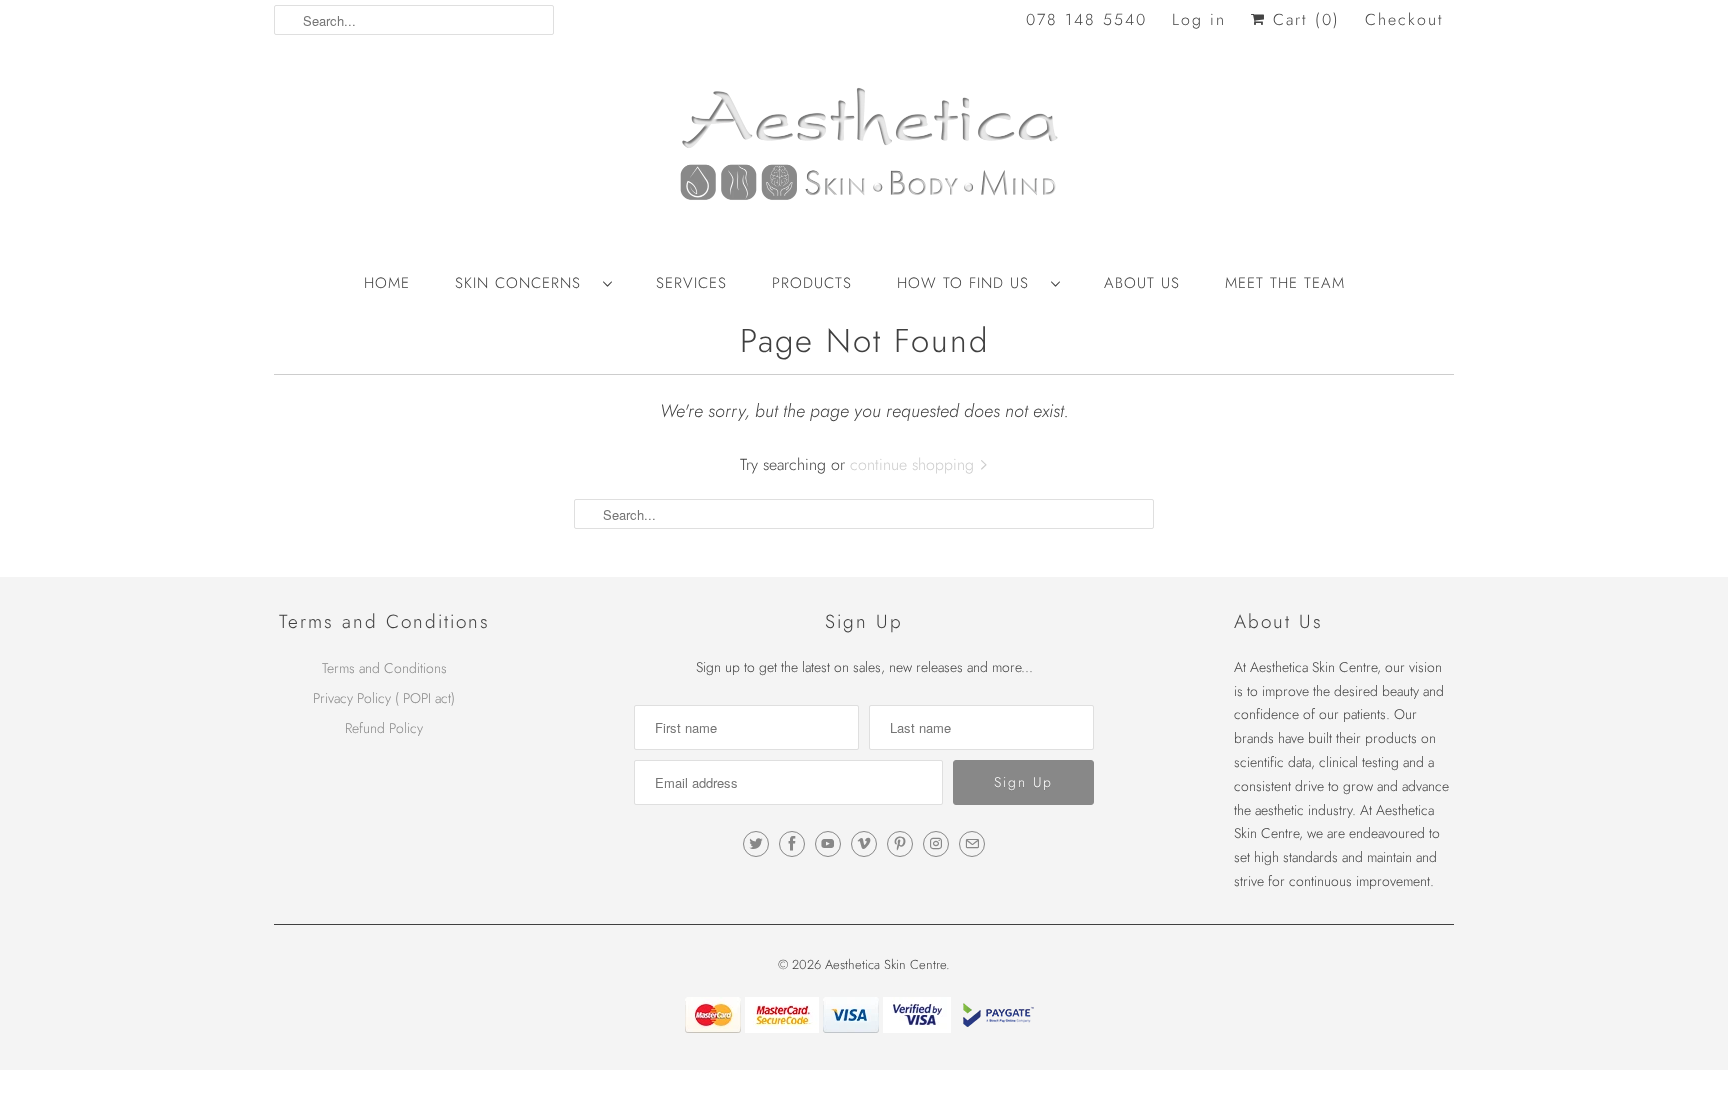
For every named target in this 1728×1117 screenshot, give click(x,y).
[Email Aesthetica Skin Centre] (972, 844)
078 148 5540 (1086, 19)
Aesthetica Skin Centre (885, 964)
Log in (1199, 19)
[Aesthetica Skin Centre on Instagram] (936, 844)
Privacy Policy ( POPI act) (384, 698)
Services (691, 283)
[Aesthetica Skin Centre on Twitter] (756, 844)
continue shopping (914, 464)
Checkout (1404, 19)
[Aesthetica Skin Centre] (864, 154)
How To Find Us (969, 283)
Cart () (1303, 19)
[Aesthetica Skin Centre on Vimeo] (864, 844)
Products (812, 283)
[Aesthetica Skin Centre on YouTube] (828, 844)
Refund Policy (384, 728)
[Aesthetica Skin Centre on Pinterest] (900, 844)
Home (387, 283)
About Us (1142, 283)
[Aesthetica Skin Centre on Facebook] (792, 844)
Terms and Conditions (384, 668)
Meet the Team (1285, 283)
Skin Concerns (524, 283)
